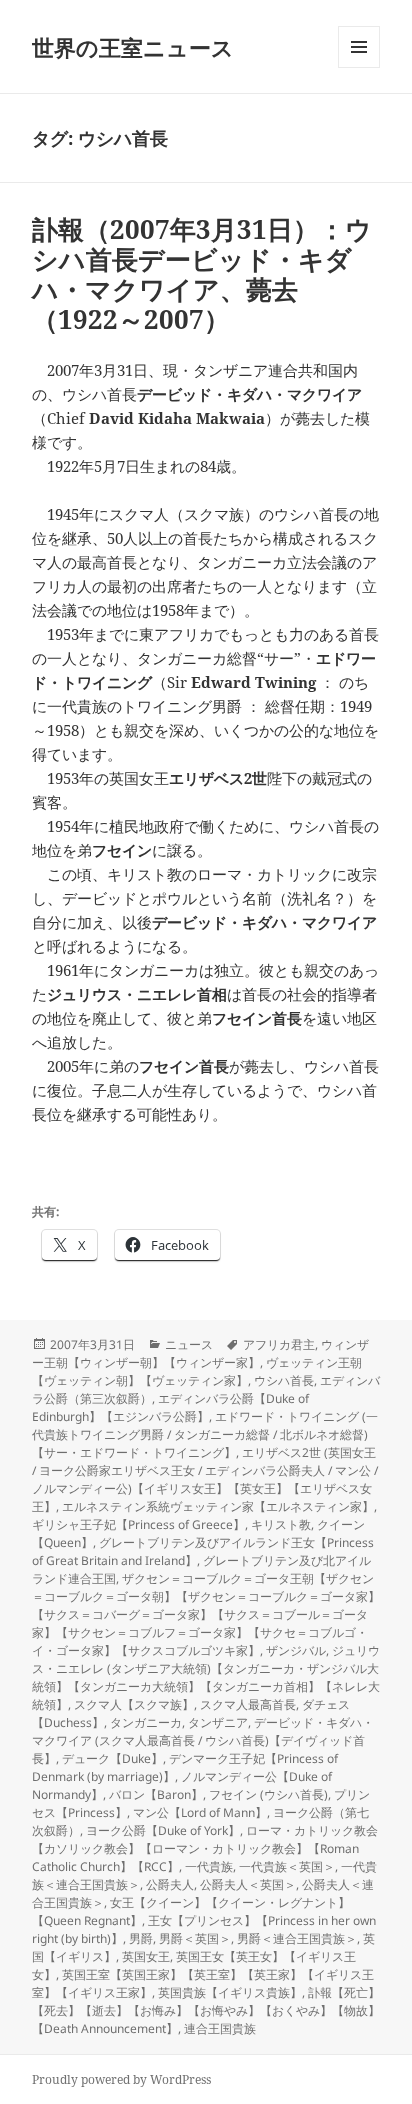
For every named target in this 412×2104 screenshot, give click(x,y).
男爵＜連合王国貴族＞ (297, 1938)
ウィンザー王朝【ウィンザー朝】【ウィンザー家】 (200, 1353)
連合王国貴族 (220, 2028)
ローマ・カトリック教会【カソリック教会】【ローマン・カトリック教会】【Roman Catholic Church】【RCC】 (205, 1848)
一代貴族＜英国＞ (287, 1866)
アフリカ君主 (279, 1344)
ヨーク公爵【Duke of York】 (163, 1830)
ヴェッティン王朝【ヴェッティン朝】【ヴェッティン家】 (197, 1371)
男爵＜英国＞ (195, 1938)
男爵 (141, 1938)
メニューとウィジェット (359, 67)
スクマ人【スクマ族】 (134, 1704)
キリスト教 (281, 1524)
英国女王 (146, 1956)
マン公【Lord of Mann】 (200, 1812)
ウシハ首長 (284, 1380)
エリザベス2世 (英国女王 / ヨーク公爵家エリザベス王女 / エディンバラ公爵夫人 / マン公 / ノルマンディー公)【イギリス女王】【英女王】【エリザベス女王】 (205, 1479)
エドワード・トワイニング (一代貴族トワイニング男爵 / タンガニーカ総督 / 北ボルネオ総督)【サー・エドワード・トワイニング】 (205, 1434)
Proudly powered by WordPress (121, 2079)
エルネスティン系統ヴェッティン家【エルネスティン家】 (218, 1506)
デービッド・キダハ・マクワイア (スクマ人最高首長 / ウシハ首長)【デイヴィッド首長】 (203, 1740)
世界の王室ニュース (133, 47)
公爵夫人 (170, 1884)
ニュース (189, 1344)
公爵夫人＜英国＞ (248, 1884)
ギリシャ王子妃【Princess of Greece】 (138, 1524)
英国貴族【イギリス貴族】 (230, 1992)
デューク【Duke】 (112, 1758)
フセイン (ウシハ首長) (268, 1794)
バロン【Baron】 (156, 1794)
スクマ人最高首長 (248, 1704)
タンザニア (218, 1722)
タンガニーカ (146, 1722)
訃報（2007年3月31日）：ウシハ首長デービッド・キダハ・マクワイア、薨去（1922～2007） (202, 274)
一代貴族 (209, 1866)
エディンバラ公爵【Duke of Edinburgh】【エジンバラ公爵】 (170, 1407)
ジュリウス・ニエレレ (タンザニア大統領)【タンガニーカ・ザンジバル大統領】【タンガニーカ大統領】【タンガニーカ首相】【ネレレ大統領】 (206, 1677)
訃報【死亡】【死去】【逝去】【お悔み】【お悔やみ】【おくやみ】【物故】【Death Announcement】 (206, 2010)
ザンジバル (296, 1650)
